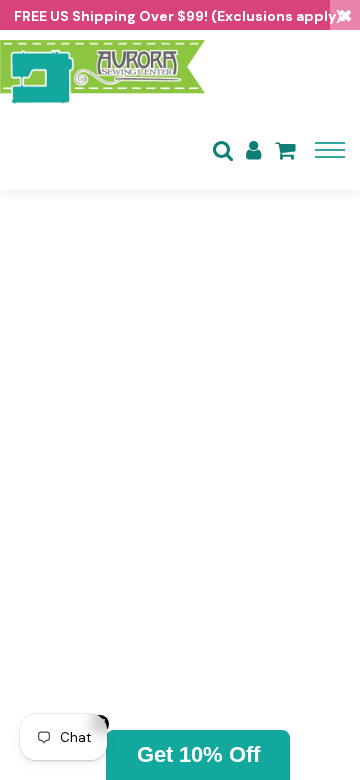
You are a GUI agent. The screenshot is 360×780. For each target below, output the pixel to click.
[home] (102, 70)
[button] (198, 755)
